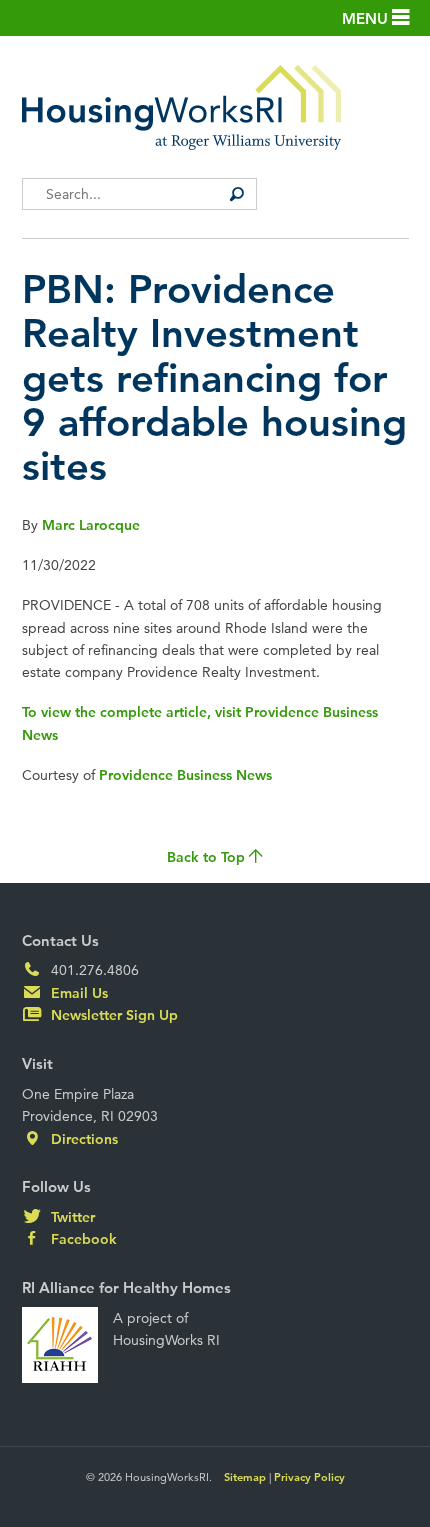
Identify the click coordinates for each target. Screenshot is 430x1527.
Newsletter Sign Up (112, 1015)
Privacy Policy (309, 1477)
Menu (367, 18)
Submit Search (237, 194)
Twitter (71, 1217)
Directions (82, 1139)
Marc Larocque (91, 525)
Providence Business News (185, 775)
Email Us (77, 993)
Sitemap (245, 1477)
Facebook (82, 1239)
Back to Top (208, 857)
